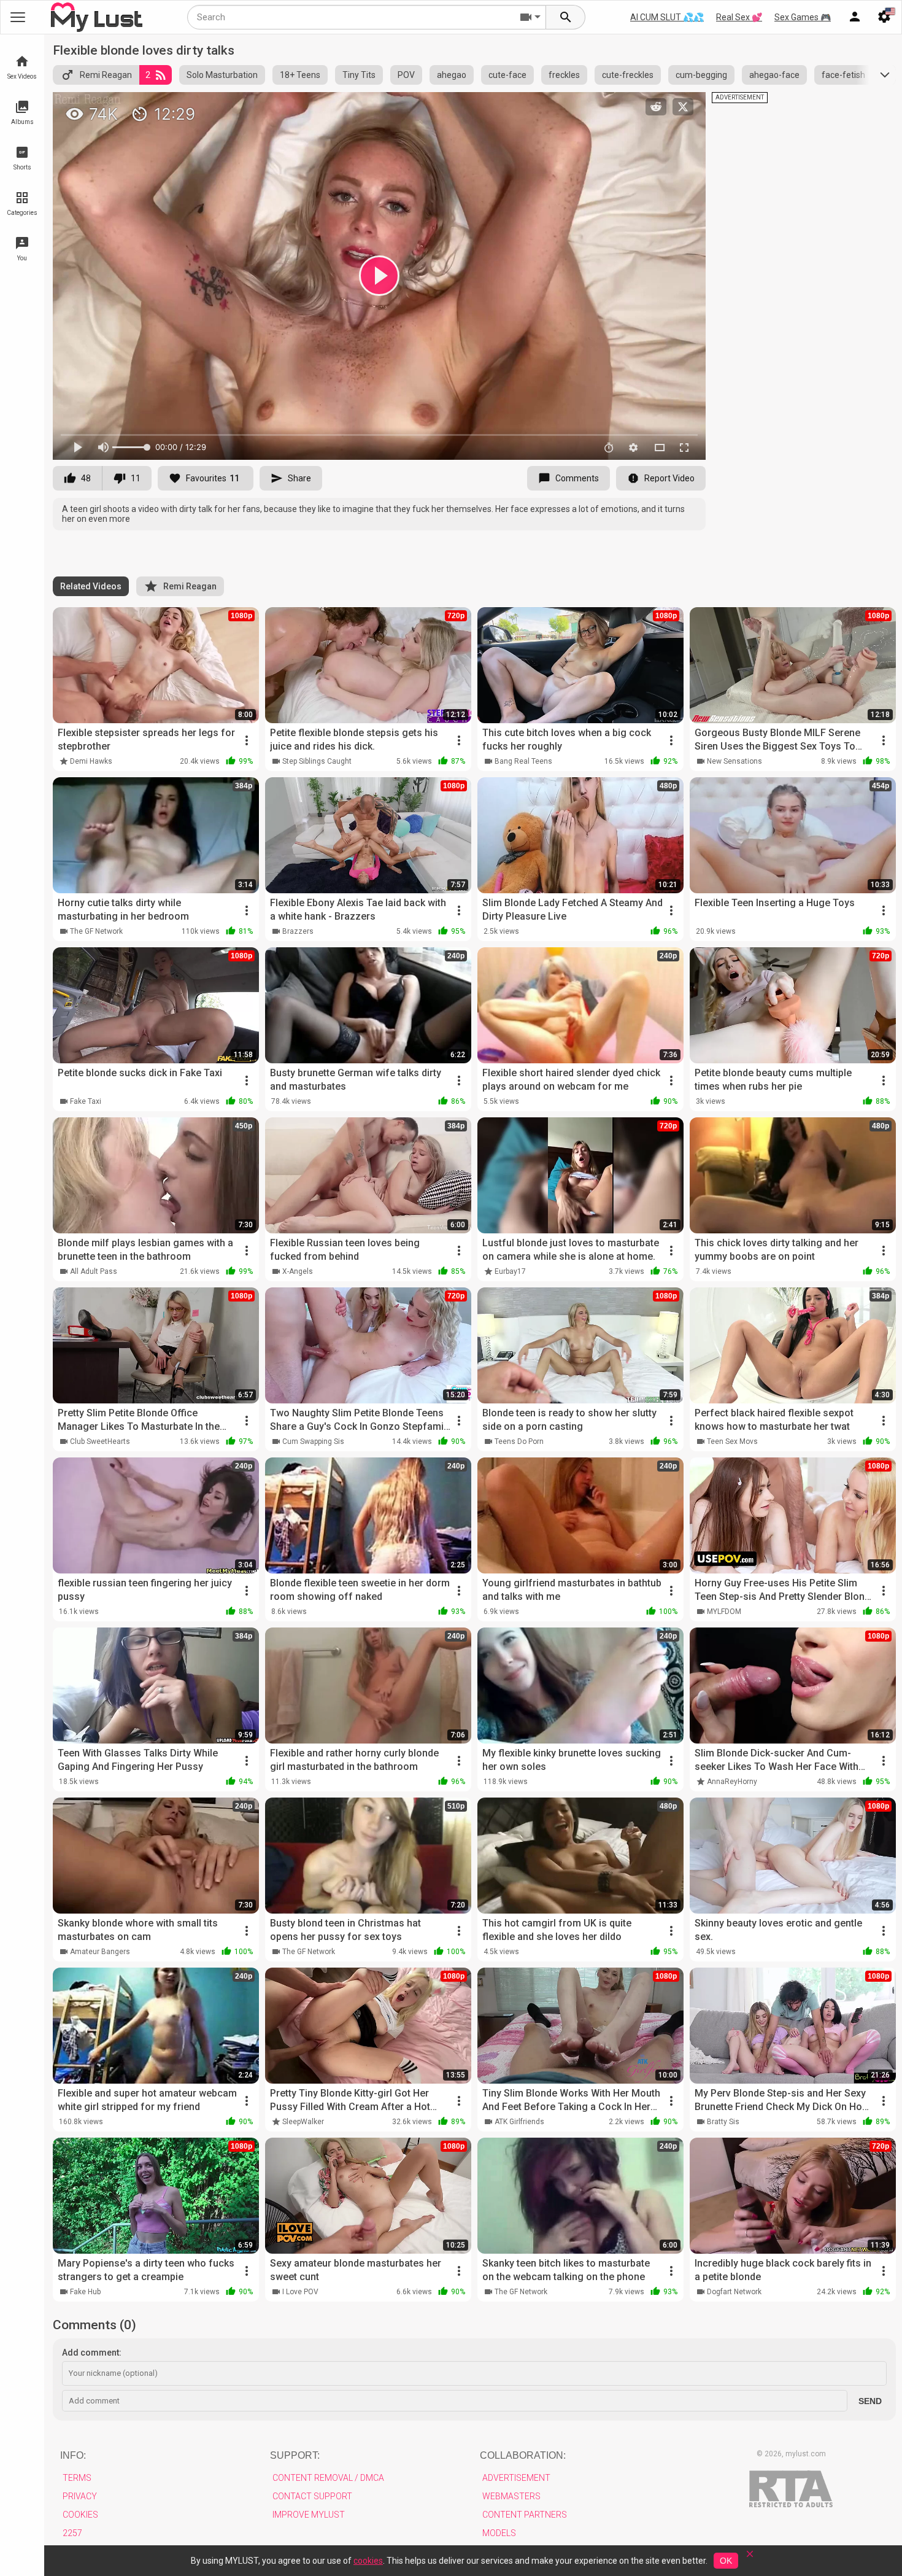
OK (726, 2561)
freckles (564, 75)
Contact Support (312, 2496)
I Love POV (300, 2292)
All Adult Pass (94, 1271)
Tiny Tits (359, 75)
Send (870, 2401)
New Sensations (734, 761)
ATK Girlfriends (519, 2122)
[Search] (566, 17)
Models (499, 2533)
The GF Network (96, 931)
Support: (295, 2455)
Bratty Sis (723, 2122)
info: (73, 2455)
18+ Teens (300, 75)
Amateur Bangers (100, 1952)
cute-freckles (628, 75)
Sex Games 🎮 (803, 17)
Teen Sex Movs (732, 1441)
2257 (72, 2533)
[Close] (750, 2558)
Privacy (80, 2496)
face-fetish (843, 75)
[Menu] (855, 17)
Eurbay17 (510, 1271)
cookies (368, 2561)
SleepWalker (303, 2122)
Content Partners (525, 2515)
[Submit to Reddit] (656, 107)
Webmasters (511, 2496)
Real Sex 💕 (739, 17)
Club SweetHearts (100, 1441)
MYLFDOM (724, 1612)
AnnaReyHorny (732, 1782)
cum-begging (701, 75)
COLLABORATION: (523, 2455)
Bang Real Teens (523, 761)
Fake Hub (85, 2292)
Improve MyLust (309, 2515)
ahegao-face (774, 75)
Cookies (80, 2515)
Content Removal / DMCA (328, 2478)
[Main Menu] (18, 17)
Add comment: (92, 2353)
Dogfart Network (734, 2292)
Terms (77, 2478)
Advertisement (516, 2478)
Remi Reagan (106, 75)
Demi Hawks (91, 761)
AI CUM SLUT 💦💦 (667, 17)
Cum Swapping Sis (313, 1441)
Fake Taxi (86, 1101)
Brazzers (298, 931)
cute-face (507, 75)
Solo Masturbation (222, 75)
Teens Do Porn (519, 1441)
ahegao (452, 75)
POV (406, 75)
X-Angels (298, 1271)
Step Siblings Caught (317, 761)
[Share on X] (683, 107)
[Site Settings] (884, 17)
